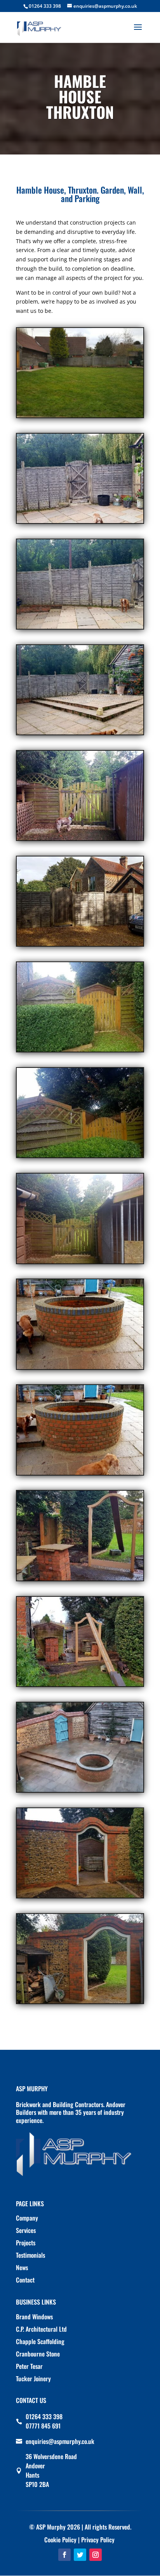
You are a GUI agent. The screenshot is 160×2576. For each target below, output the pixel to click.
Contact (25, 2280)
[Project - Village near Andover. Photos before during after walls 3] (80, 629)
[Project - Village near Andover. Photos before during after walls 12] (80, 1580)
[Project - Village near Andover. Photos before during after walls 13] (80, 1686)
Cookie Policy (60, 2540)
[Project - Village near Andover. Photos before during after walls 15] (80, 1897)
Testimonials (30, 2255)
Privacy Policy (98, 2540)
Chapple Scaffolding (40, 2341)
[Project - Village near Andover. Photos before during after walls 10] (80, 1369)
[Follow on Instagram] (96, 2555)
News (22, 2267)
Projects (26, 2243)
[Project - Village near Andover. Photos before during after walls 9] (80, 1263)
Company (27, 2218)
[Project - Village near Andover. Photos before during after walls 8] (80, 1157)
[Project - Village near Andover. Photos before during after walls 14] (80, 1792)
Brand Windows (34, 2317)
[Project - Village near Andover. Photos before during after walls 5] (80, 840)
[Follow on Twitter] (80, 2555)
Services (26, 2230)
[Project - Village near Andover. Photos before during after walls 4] (80, 734)
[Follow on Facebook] (64, 2555)
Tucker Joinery (33, 2379)
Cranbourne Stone (38, 2354)
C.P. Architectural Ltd (41, 2329)
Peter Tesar (29, 2366)
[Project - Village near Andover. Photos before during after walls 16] (80, 2003)
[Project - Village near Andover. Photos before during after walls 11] (80, 1475)
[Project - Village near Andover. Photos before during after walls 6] (80, 946)
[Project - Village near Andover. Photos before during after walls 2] (80, 523)
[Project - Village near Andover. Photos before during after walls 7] (80, 1051)
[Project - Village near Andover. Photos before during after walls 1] (80, 417)
